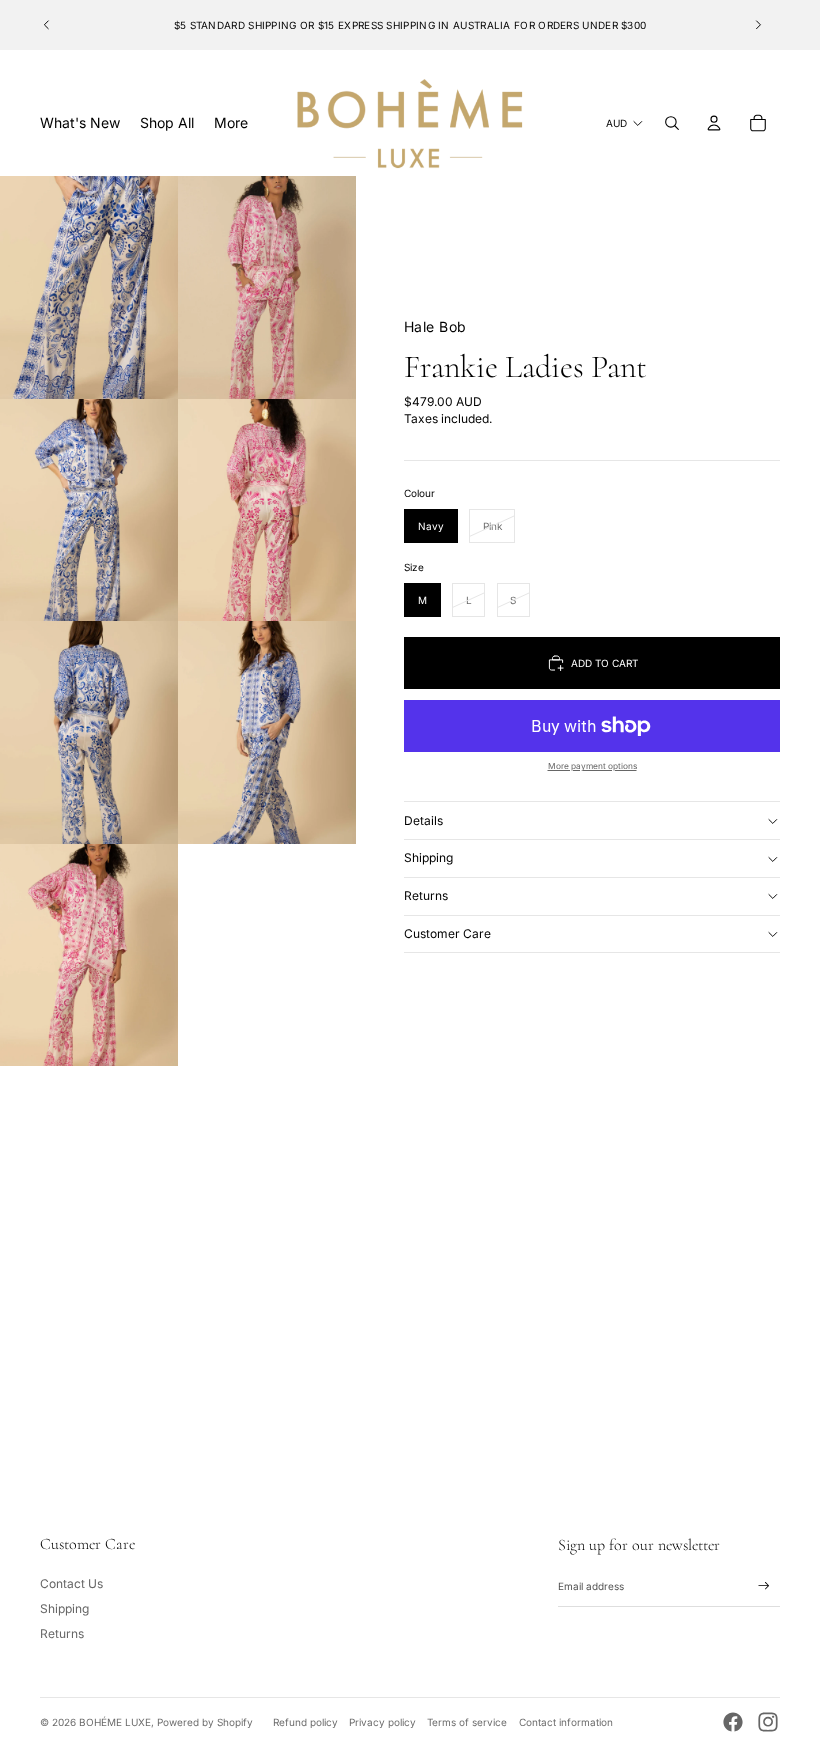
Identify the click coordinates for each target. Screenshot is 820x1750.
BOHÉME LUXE (115, 1722)
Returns (426, 895)
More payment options (592, 766)
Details (423, 820)
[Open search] (672, 123)
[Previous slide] (47, 25)
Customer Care (447, 933)
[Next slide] (758, 25)
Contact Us (71, 1583)
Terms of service (467, 1722)
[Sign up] (764, 1586)
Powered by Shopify (205, 1722)
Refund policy (305, 1722)
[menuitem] (231, 123)
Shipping (428, 857)
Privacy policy (382, 1722)
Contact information (566, 1722)
